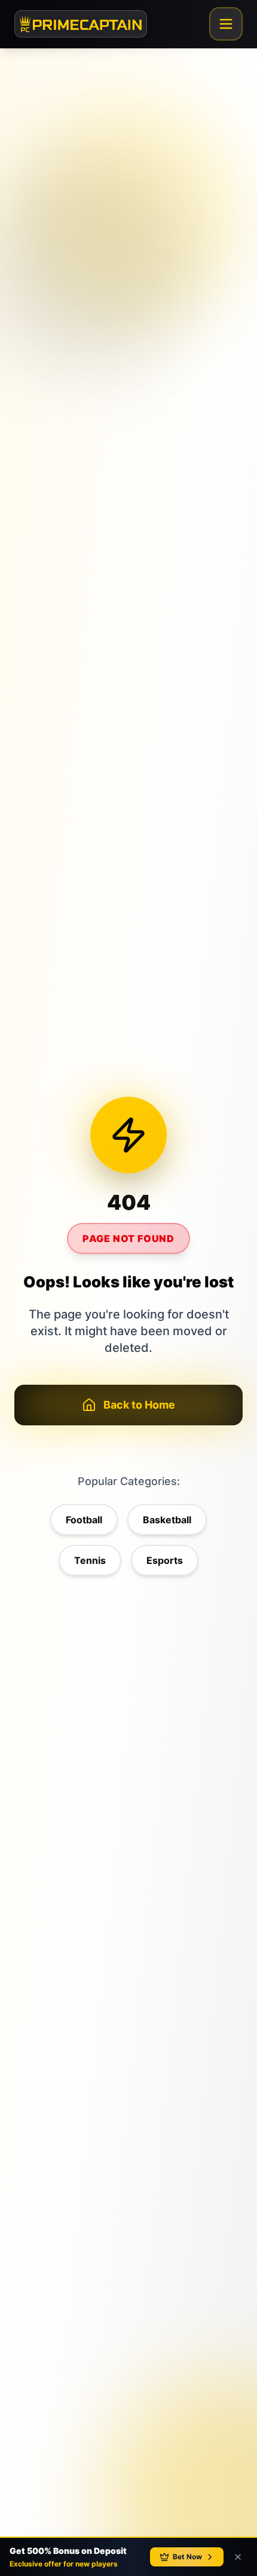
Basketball (167, 1520)
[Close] (238, 2557)
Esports (165, 1560)
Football (84, 1520)
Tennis (90, 1560)
